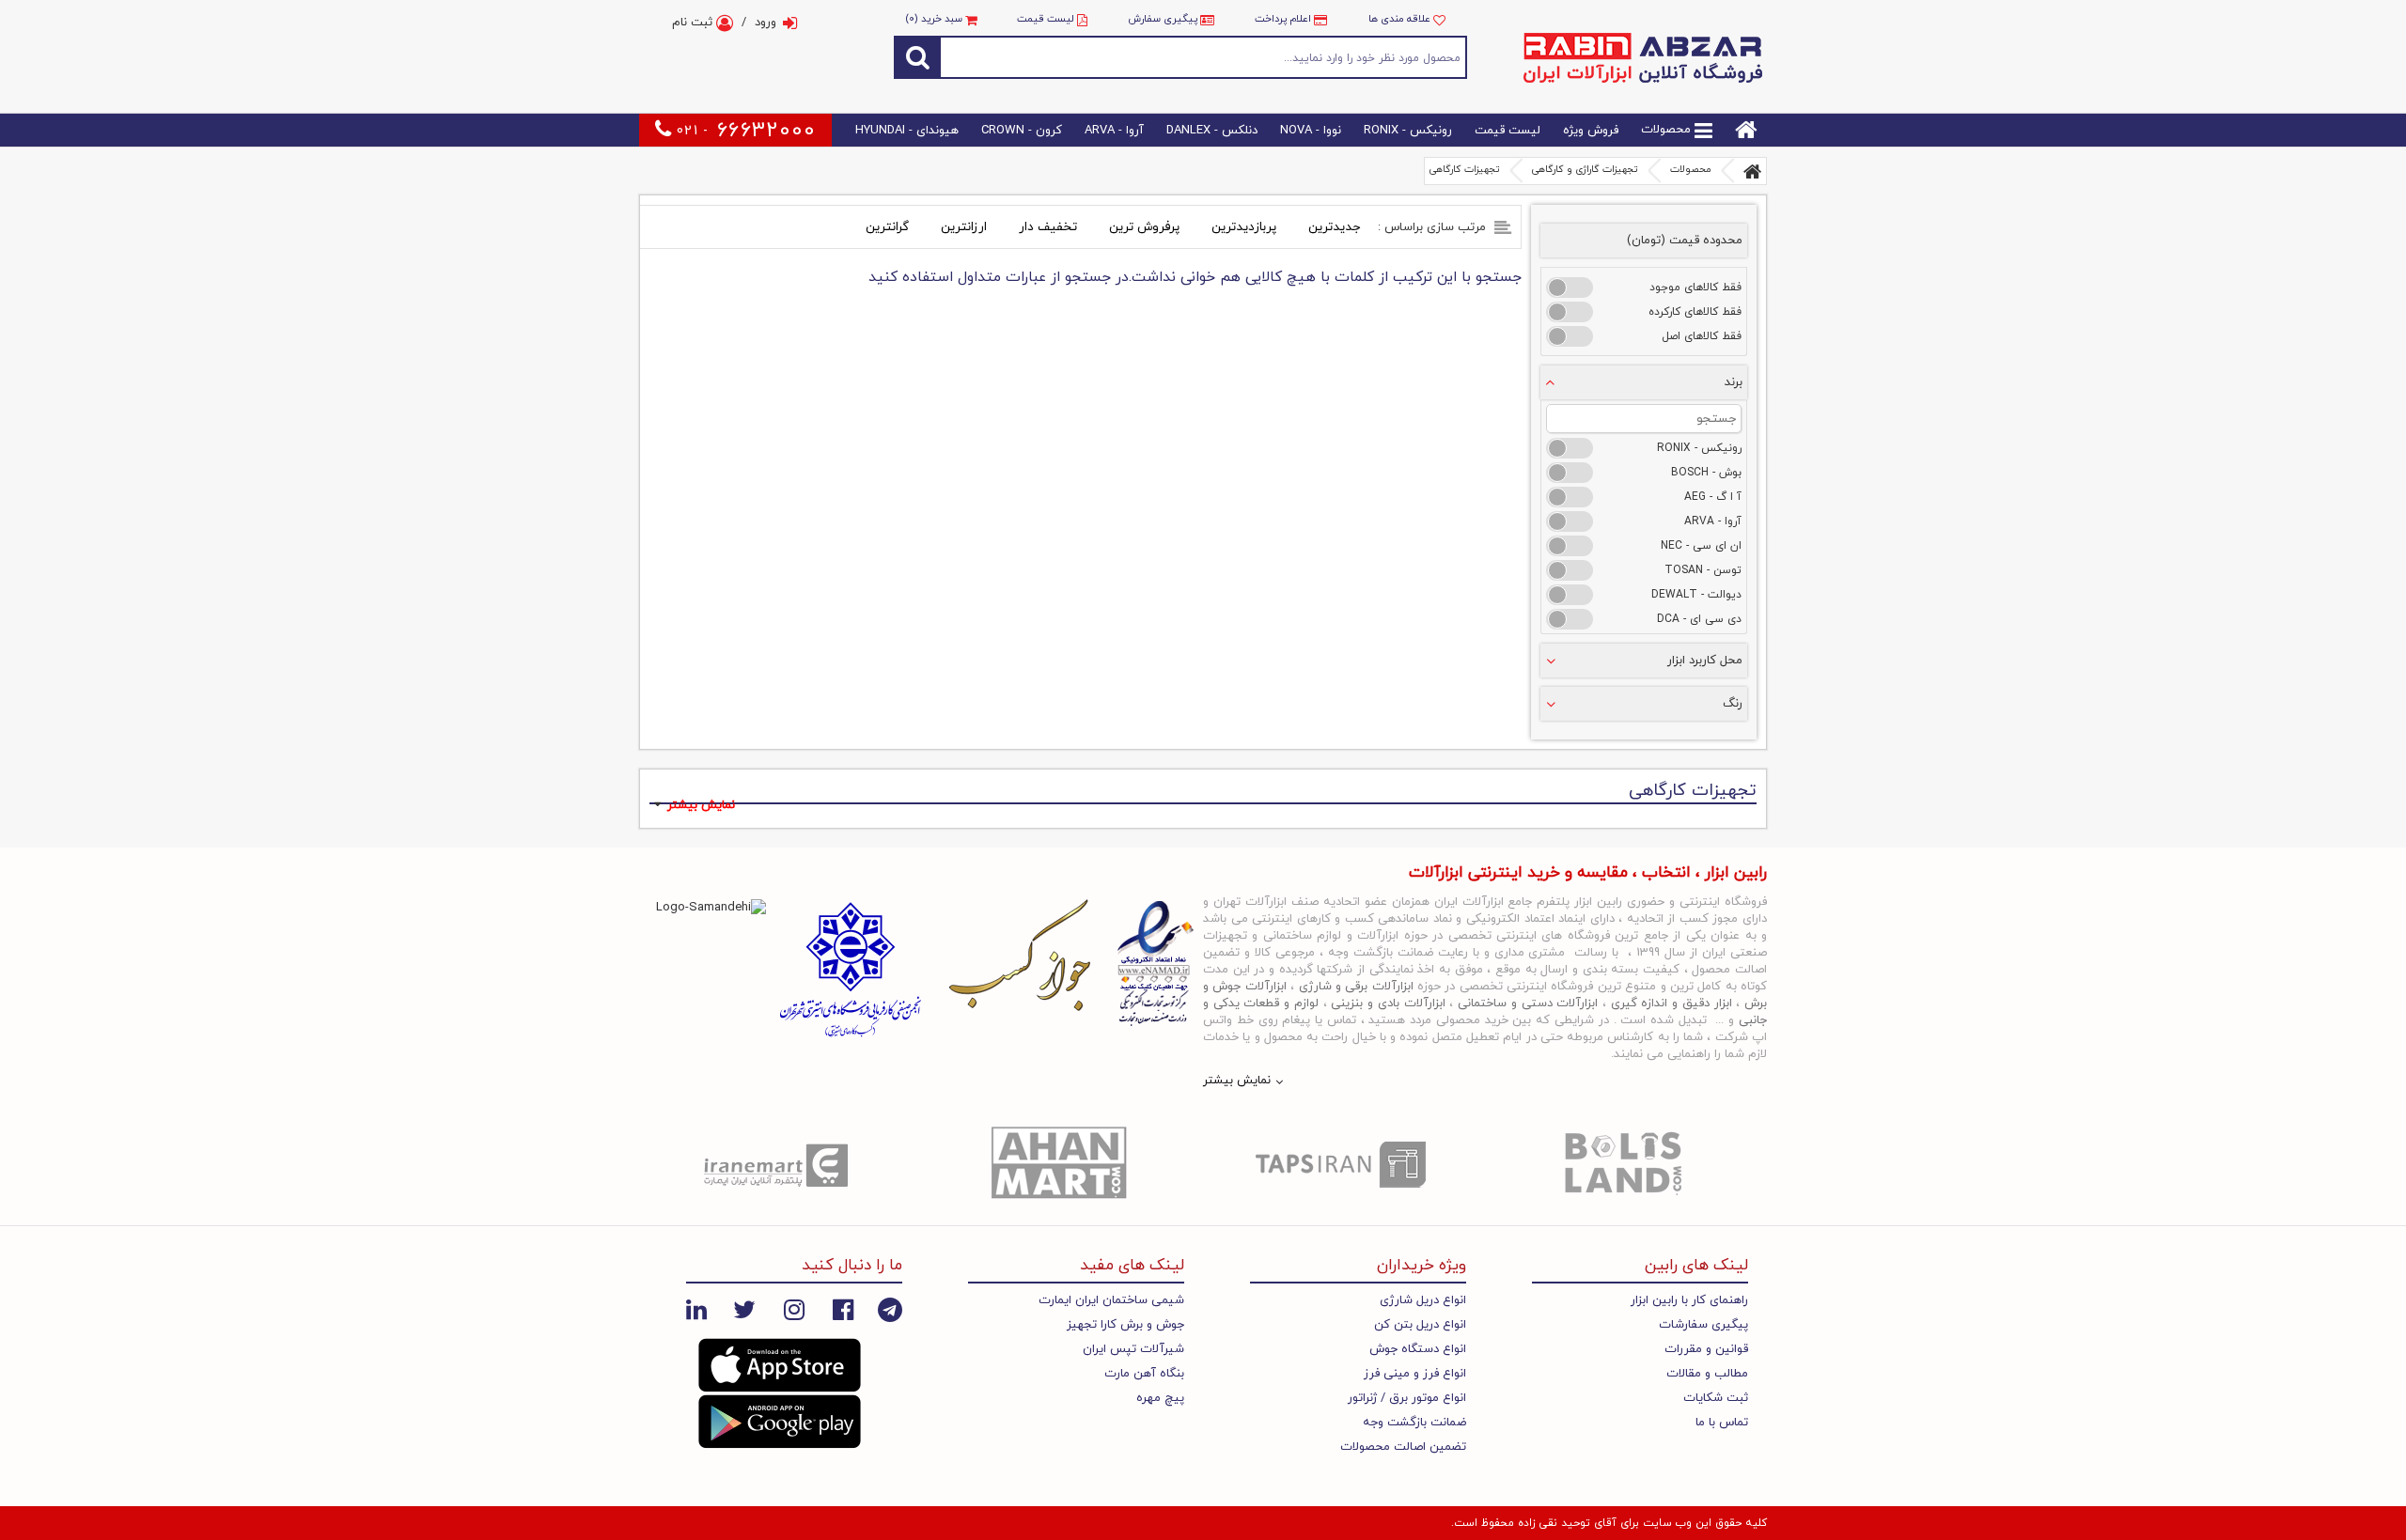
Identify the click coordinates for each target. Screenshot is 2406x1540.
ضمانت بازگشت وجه (1414, 1423)
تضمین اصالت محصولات (1403, 1447)
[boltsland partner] (1626, 1164)
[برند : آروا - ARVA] (1570, 521)
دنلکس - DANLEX (1212, 131)
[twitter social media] (744, 1310)
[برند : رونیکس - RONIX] (1570, 448)
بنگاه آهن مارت (1144, 1374)
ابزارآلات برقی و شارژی (1356, 987)
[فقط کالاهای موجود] (1570, 288)
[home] (1746, 130)
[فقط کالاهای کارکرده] (1570, 312)
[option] (780, 1164)
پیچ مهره (1160, 1398)
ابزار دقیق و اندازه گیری (1672, 1003)
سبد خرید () (935, 19)
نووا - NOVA (1311, 131)
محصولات (1668, 131)
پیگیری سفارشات (1703, 1325)
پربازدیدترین (1244, 227)
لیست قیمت (1046, 19)
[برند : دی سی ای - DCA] (1570, 619)
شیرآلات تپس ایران (1133, 1349)
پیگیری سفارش (1163, 19)
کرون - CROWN (1022, 131)
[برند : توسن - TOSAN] (1570, 570)
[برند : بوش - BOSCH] (1570, 473)
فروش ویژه (1591, 131)
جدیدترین (1334, 227)
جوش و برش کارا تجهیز (1125, 1325)
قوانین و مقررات (1706, 1349)
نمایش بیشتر (701, 805)
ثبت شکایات (1716, 1398)
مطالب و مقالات (1707, 1374)
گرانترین (887, 227)
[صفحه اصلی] (1753, 171)
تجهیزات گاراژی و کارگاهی (1585, 170)
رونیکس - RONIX (1408, 131)
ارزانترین (964, 227)
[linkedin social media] (696, 1310)
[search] (917, 57)
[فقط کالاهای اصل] (1570, 336)
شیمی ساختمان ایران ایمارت (1111, 1300)
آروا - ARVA (1114, 131)
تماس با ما (1722, 1423)
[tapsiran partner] (1344, 1164)
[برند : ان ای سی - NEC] (1570, 546)
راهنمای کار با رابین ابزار (1689, 1300)
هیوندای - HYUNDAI (907, 131)
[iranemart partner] (780, 1164)
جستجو (1204, 57)
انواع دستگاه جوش (1418, 1349)
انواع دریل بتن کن (1420, 1325)
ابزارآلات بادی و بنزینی (1388, 1003)
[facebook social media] (843, 1310)
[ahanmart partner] (1062, 1164)
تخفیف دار (1048, 227)
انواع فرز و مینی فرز (1415, 1374)
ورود (766, 23)
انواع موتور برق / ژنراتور (1407, 1398)
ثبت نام (694, 23)
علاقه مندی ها (1401, 19)
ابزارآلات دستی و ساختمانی (1528, 1003)
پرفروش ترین (1144, 227)
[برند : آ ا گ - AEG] (1570, 497)
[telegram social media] (890, 1310)
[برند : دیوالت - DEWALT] (1570, 595)
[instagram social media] (794, 1310)
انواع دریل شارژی (1423, 1300)
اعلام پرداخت (1283, 19)
